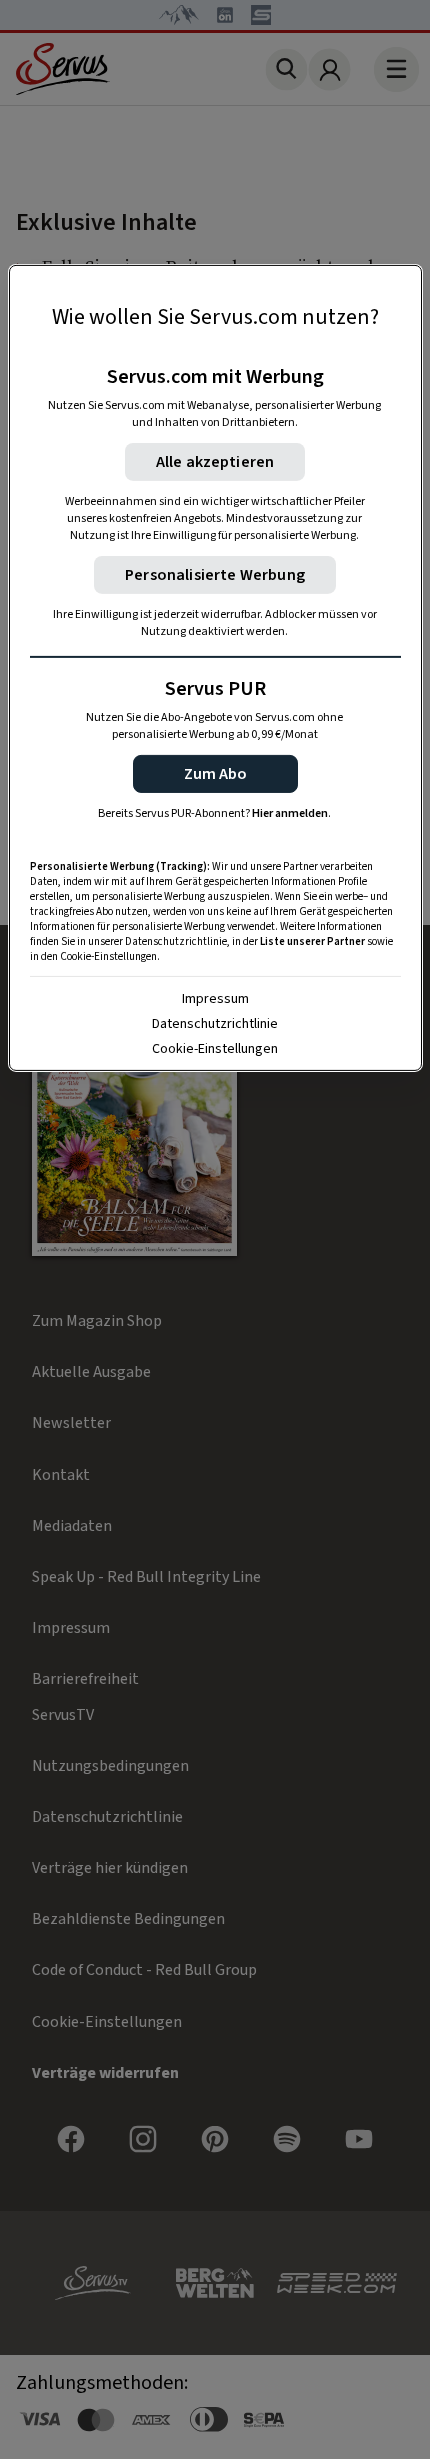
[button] (215, 774)
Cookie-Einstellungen (215, 1049)
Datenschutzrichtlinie (215, 1024)
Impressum (215, 999)
